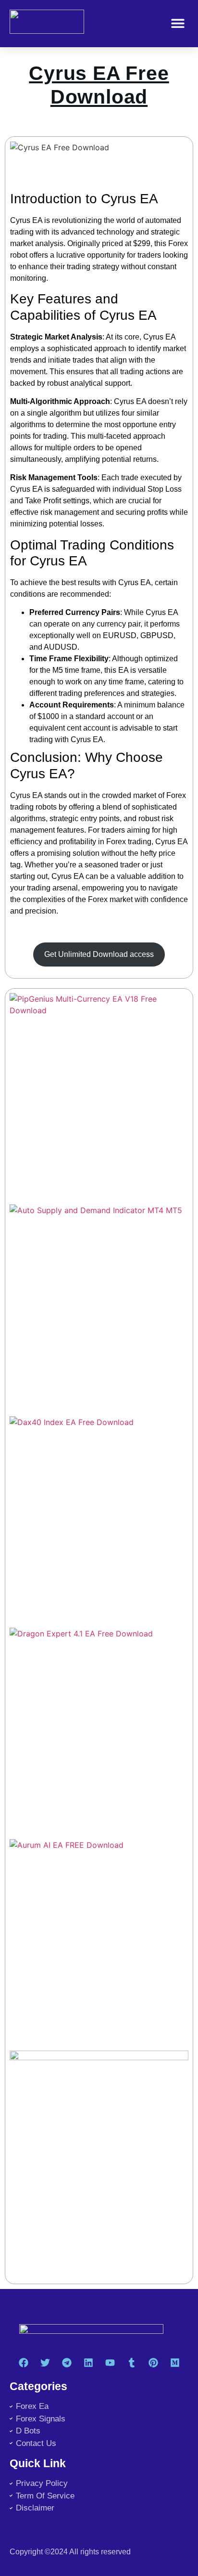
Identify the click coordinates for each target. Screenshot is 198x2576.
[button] (178, 23)
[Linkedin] (88, 2363)
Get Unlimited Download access (99, 954)
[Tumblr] (132, 2363)
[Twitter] (45, 2363)
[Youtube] (110, 2363)
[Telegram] (67, 2363)
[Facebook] (24, 2363)
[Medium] (175, 2363)
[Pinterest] (153, 2363)
